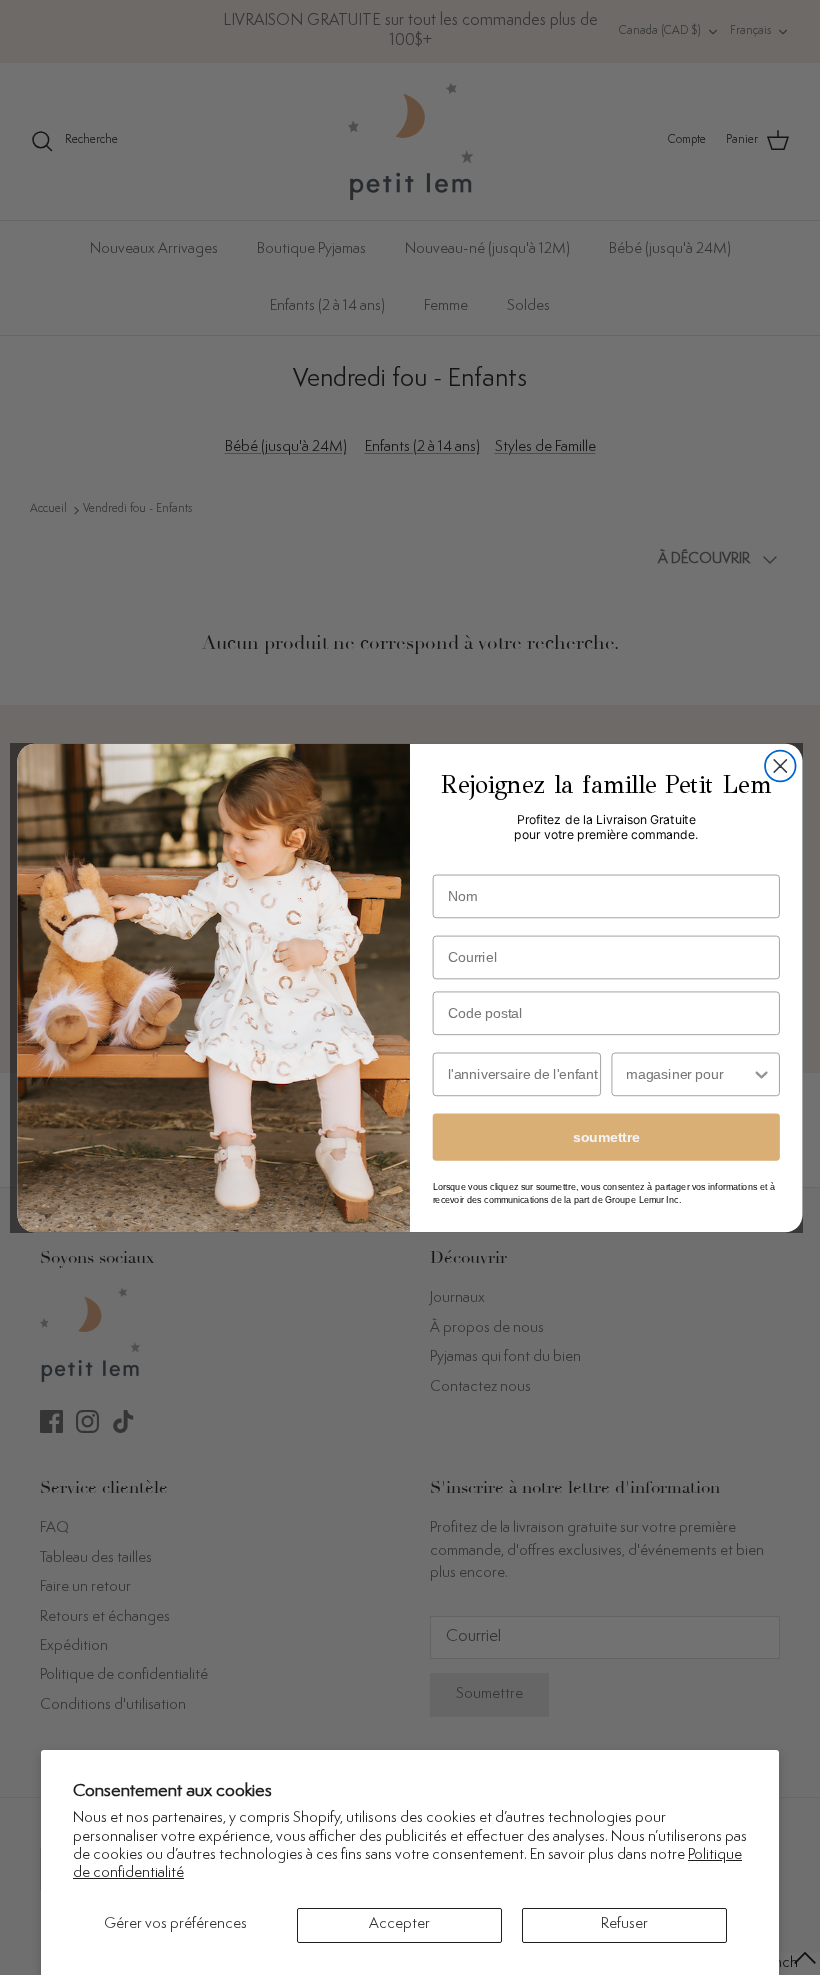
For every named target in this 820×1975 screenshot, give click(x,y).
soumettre (606, 1136)
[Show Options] (761, 1074)
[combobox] (688, 1074)
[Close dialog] (780, 765)
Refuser (624, 1924)
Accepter (399, 1924)
